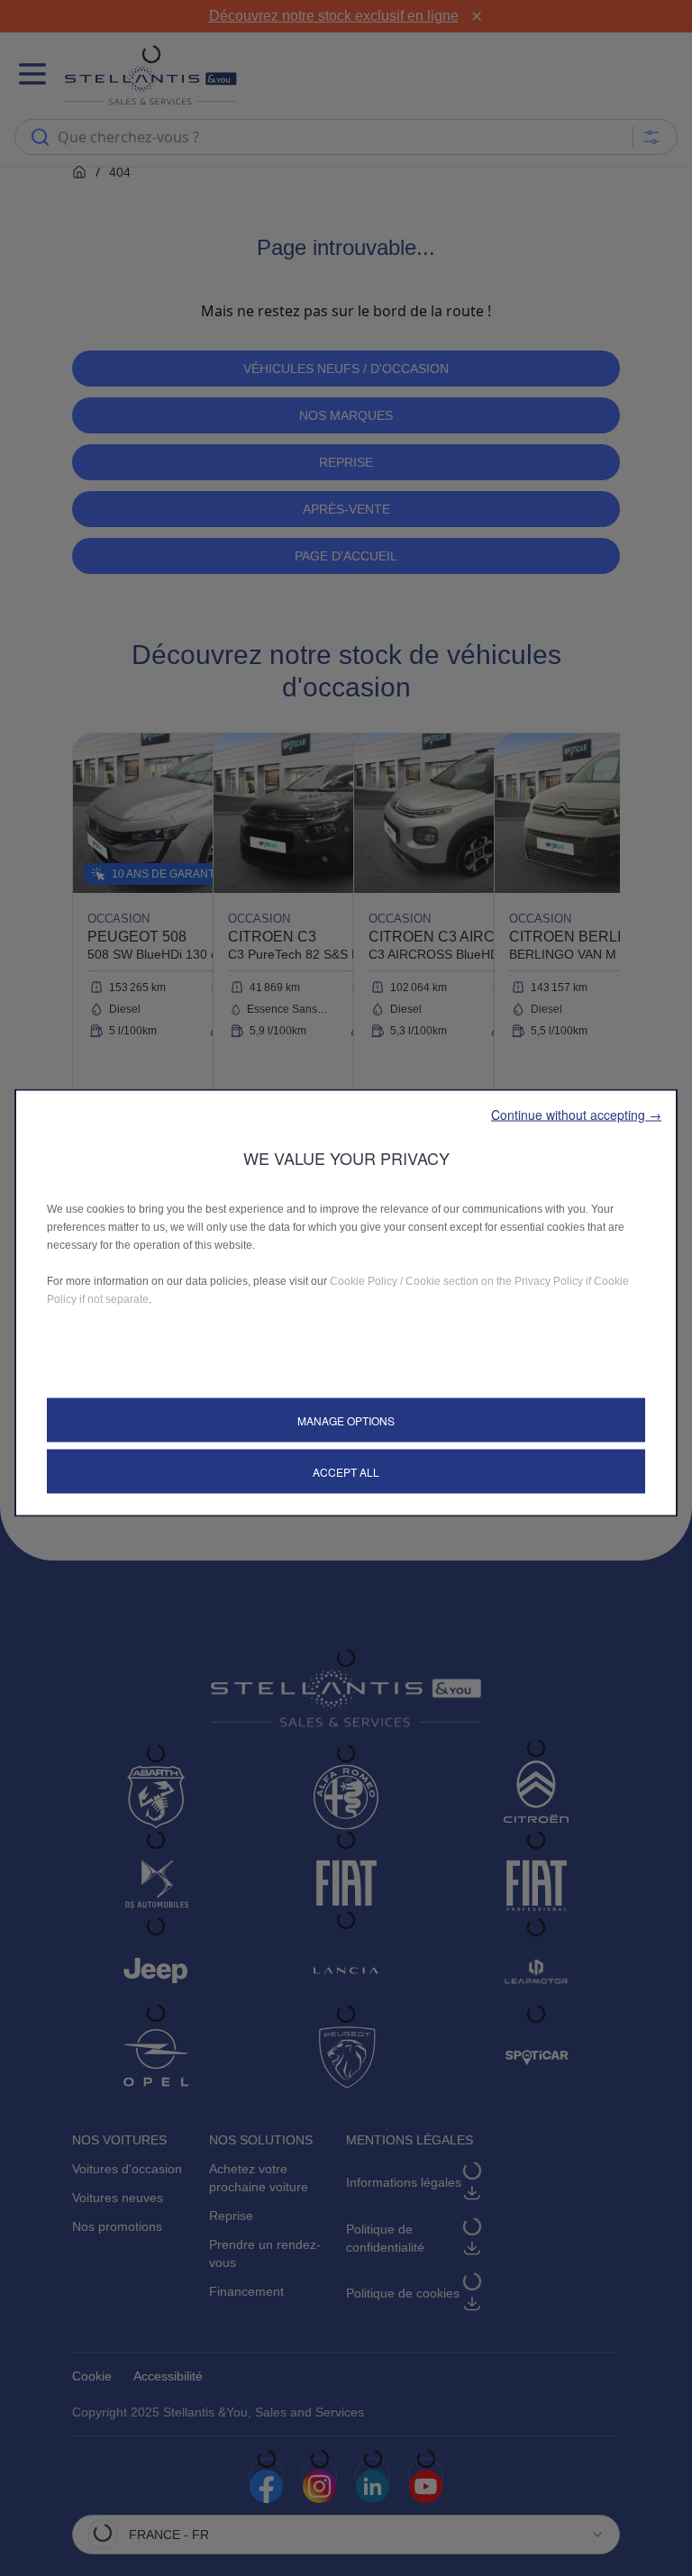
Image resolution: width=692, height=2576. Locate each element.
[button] (576, 1114)
